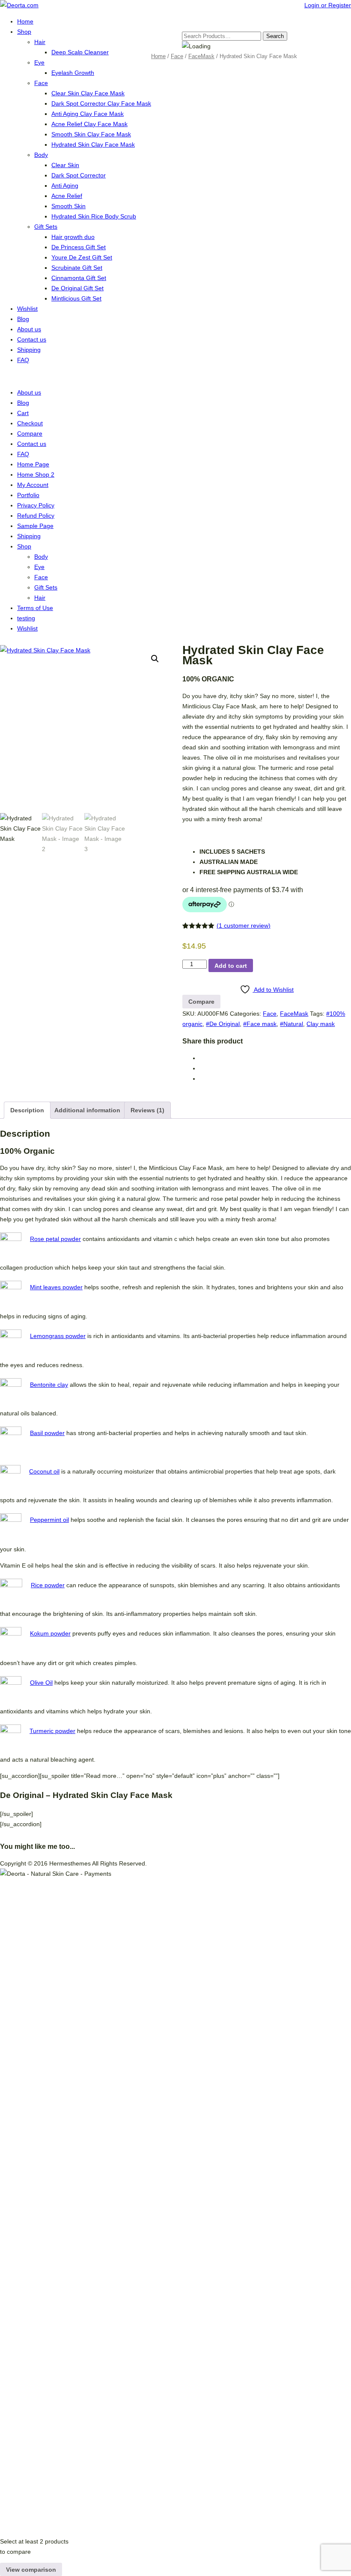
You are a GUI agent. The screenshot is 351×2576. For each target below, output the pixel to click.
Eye (39, 62)
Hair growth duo (73, 237)
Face (41, 83)
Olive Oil (41, 1683)
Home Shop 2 (36, 475)
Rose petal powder (55, 1239)
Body (41, 155)
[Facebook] (202, 1058)
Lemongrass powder (58, 1336)
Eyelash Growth (73, 73)
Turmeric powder (52, 1731)
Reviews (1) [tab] (147, 1110)
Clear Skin (65, 165)
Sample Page (35, 526)
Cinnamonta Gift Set (79, 278)
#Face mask (260, 1024)
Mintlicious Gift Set (76, 298)
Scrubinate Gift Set (77, 268)
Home (25, 21)
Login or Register (328, 5)
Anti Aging (65, 186)
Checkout (30, 423)
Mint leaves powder (56, 1287)
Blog (23, 319)
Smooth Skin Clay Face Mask (91, 134)
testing (26, 618)
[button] (155, 659)
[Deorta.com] (19, 5)
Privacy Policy (36, 505)
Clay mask (321, 1024)
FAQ (23, 360)
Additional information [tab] (87, 1110)
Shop (24, 32)
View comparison (31, 2570)
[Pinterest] (202, 1068)
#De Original (223, 1024)
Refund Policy (36, 516)
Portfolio (28, 495)
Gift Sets (46, 227)
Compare (30, 433)
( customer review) (244, 925)
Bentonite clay (49, 1385)
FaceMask (201, 56)
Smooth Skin (68, 206)
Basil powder (47, 1433)
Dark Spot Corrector (79, 175)
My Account (33, 485)
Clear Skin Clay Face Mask (88, 93)
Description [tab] (27, 1110)
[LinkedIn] (202, 1079)
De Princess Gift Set (79, 247)
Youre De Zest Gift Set (82, 257)
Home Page (33, 464)
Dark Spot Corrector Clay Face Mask (101, 103)
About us (29, 329)
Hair (40, 42)
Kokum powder (50, 1633)
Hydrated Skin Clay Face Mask (93, 144)
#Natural (292, 1024)
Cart (23, 413)
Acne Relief (67, 196)
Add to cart (231, 966)
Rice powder (48, 1585)
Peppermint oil (49, 1520)
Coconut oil (44, 1471)
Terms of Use (35, 608)
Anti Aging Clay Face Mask (88, 114)
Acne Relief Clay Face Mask (89, 124)
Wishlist (27, 309)
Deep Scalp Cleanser (80, 52)
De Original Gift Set (77, 288)
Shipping (29, 350)
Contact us (32, 339)
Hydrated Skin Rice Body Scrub (94, 216)
